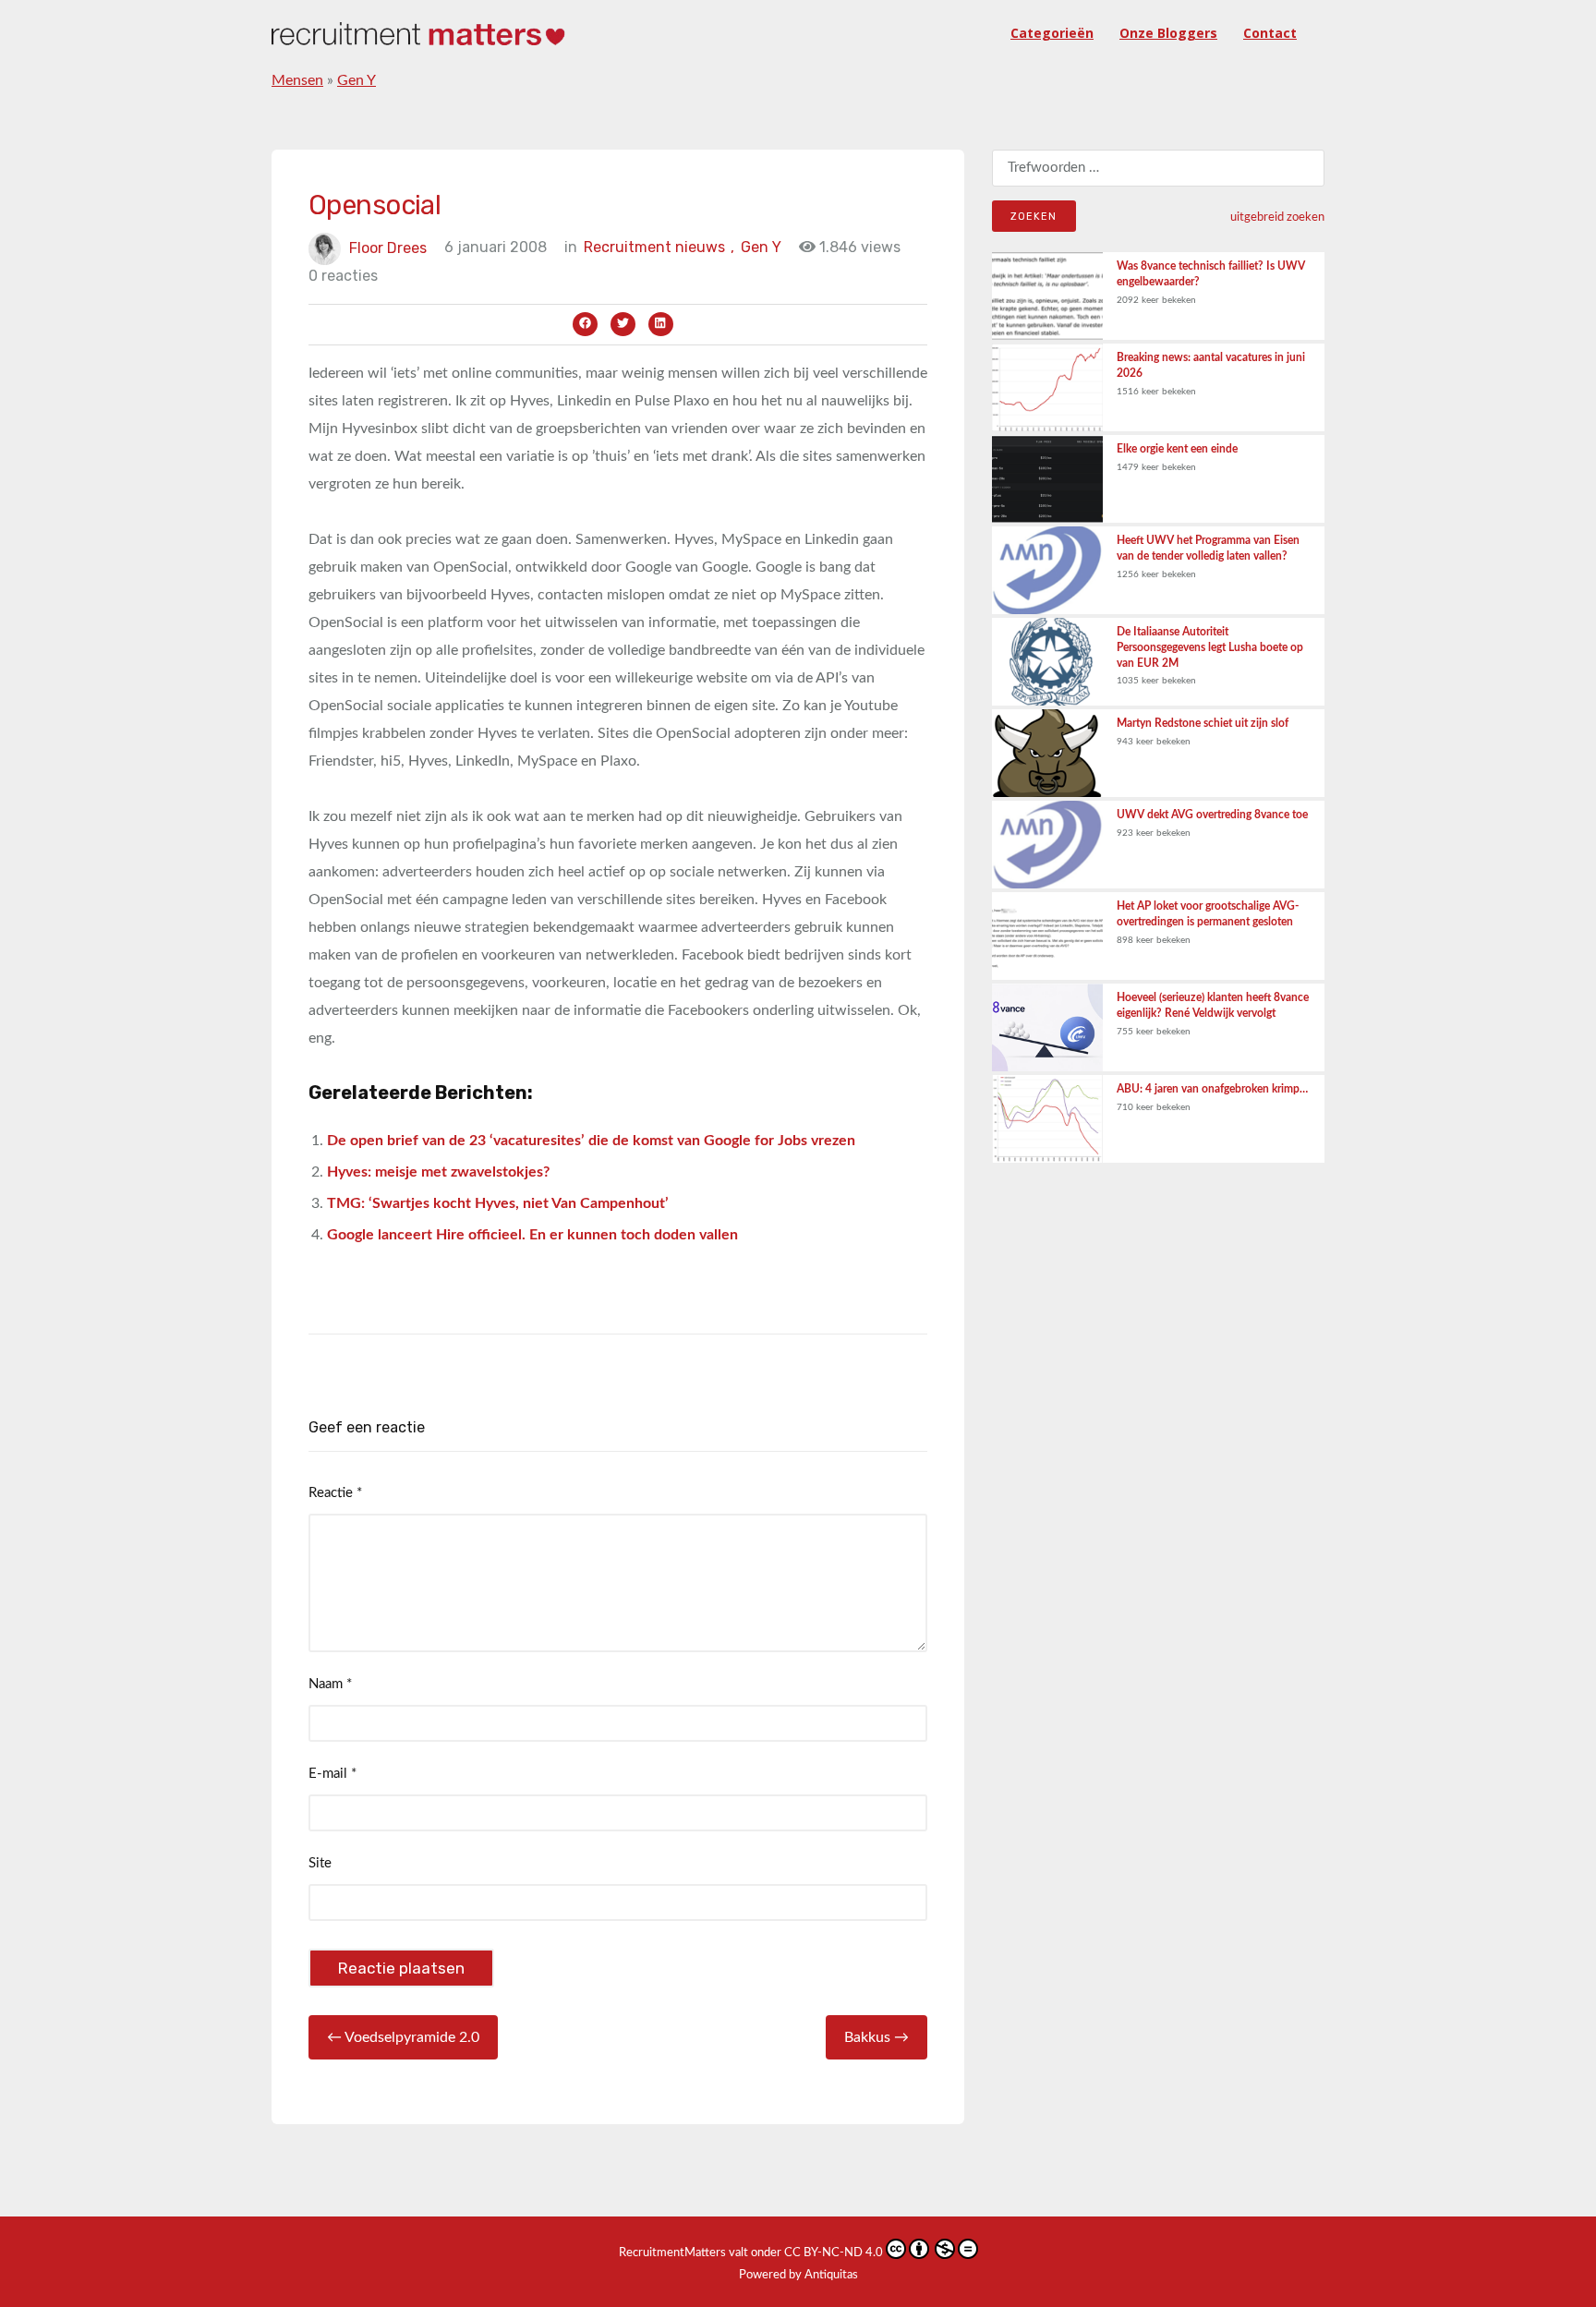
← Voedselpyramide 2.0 (403, 2037)
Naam (330, 1684)
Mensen (297, 80)
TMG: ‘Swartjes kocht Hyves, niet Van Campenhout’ (498, 1203)
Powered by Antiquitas (798, 2275)
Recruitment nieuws (659, 247)
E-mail (332, 1774)
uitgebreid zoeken (1277, 217)
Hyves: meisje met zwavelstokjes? (438, 1172)
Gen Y (357, 80)
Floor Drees (388, 247)
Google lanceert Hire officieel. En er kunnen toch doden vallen (532, 1235)
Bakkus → (877, 2037)
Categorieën (1052, 33)
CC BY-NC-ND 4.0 (834, 2253)
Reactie (335, 1493)
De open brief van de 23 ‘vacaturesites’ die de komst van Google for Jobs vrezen (591, 1141)
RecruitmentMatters (672, 2253)
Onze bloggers (1168, 33)
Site (320, 1863)
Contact (1270, 33)
